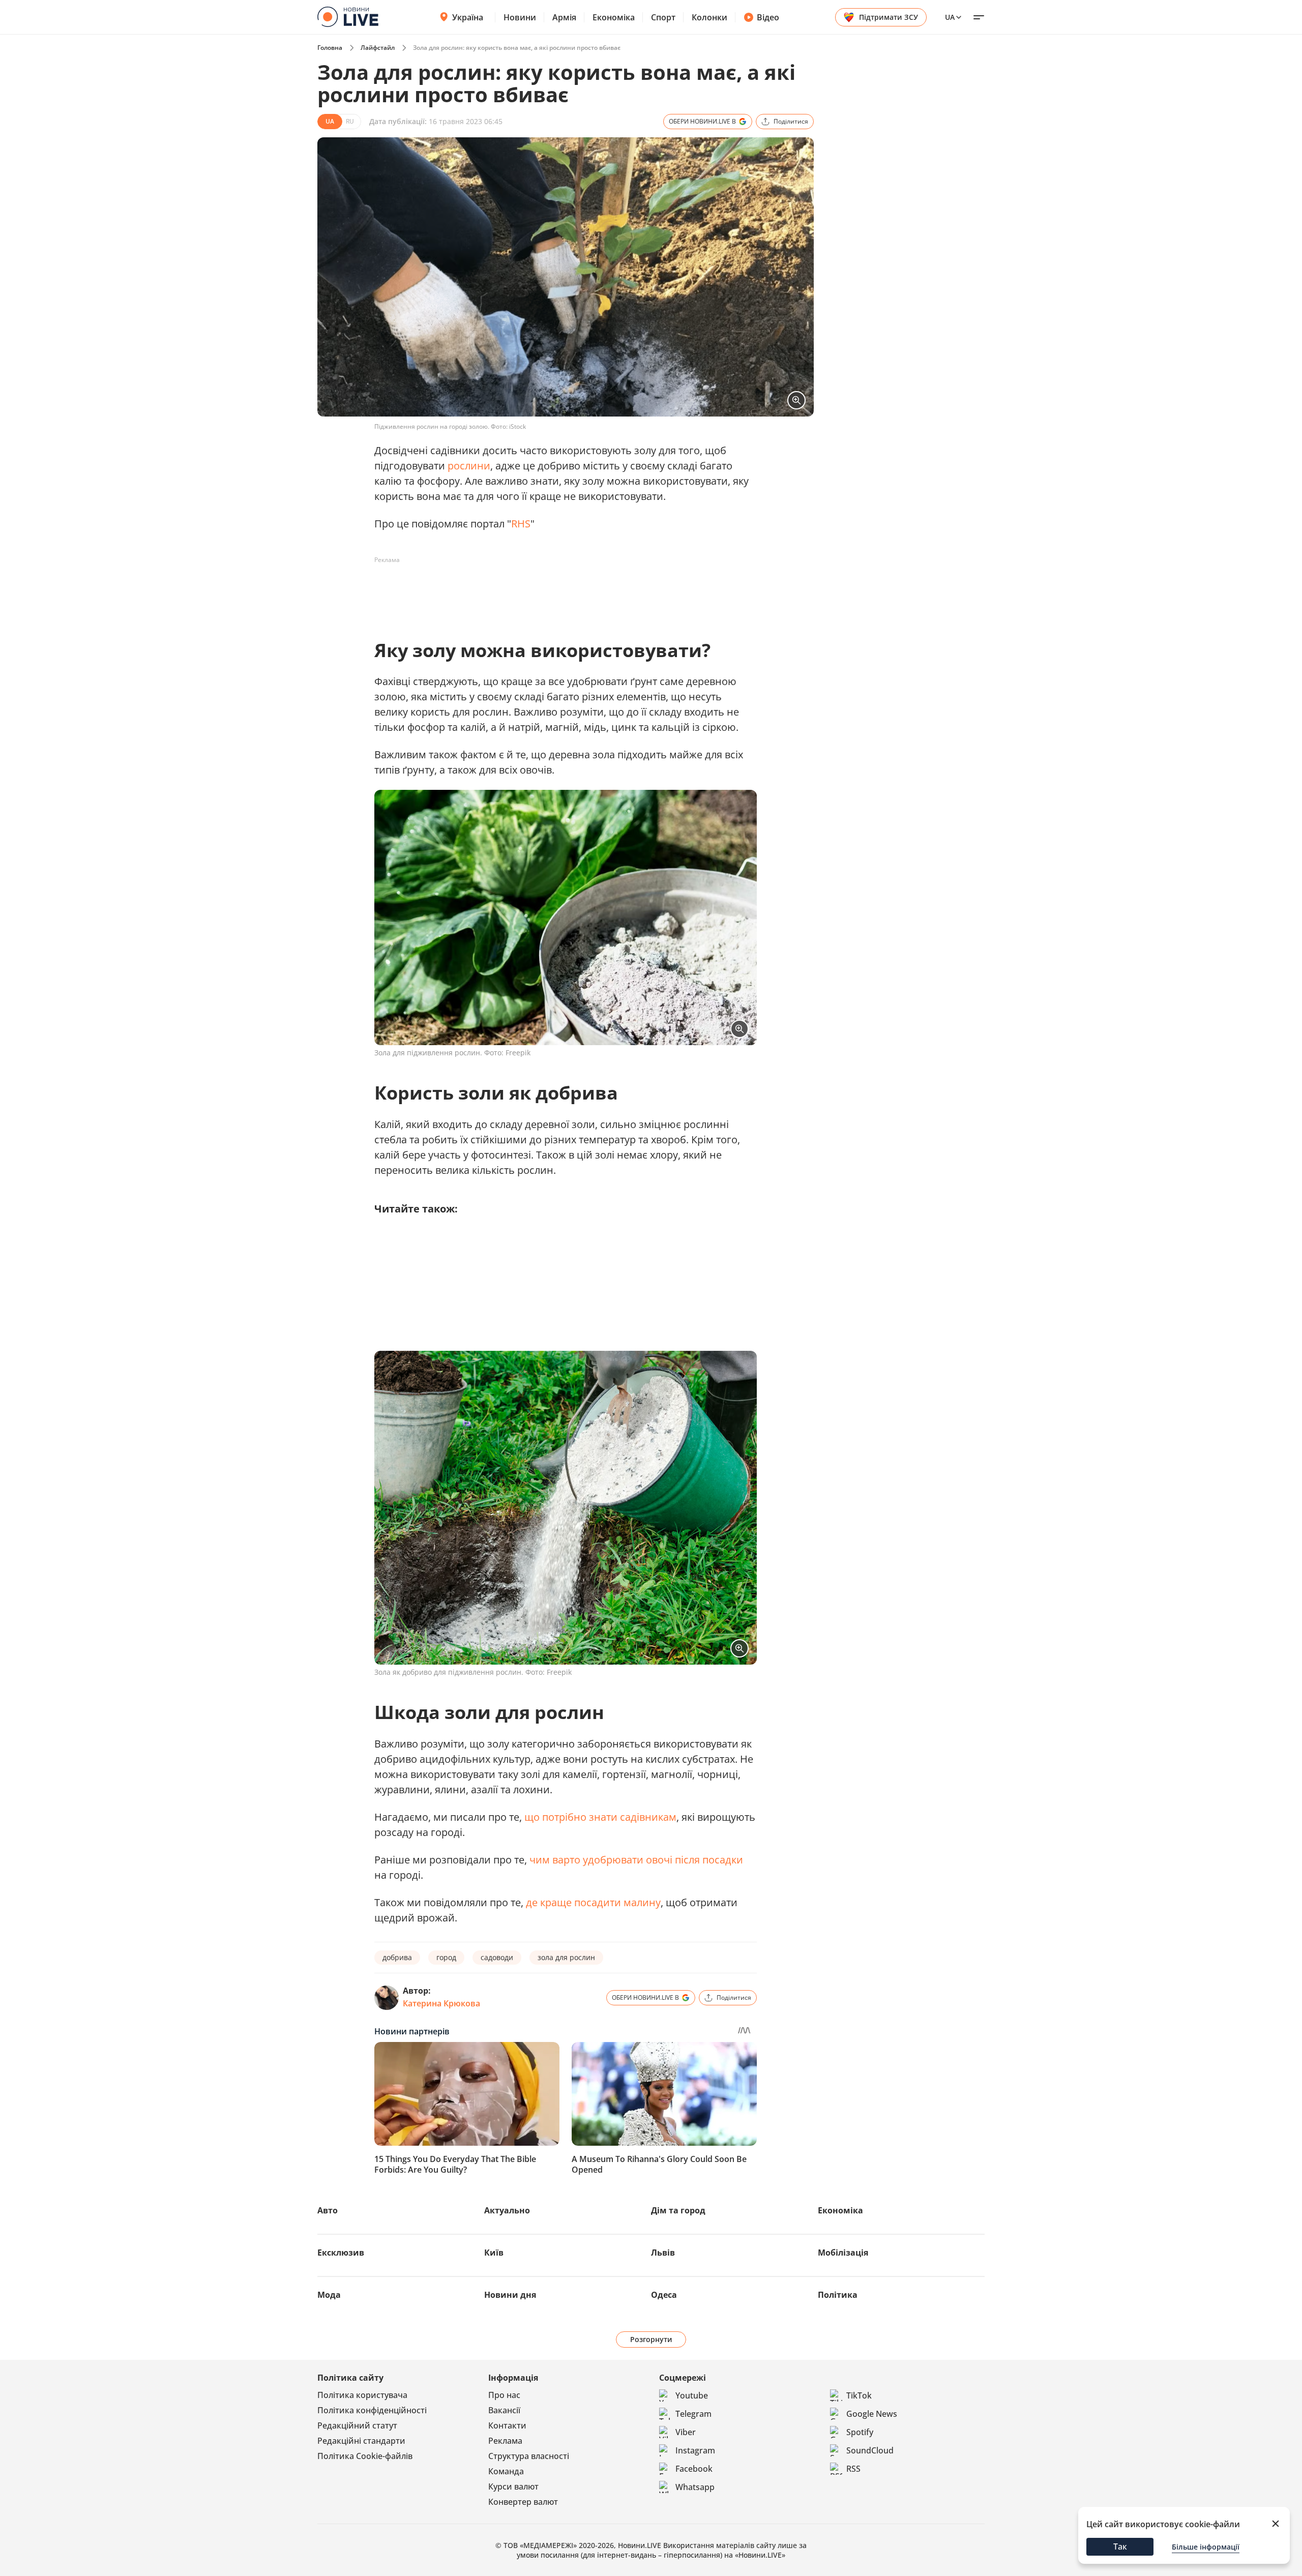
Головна (330, 48)
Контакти (507, 2425)
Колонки (709, 17)
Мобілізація (843, 2253)
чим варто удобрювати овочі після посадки (636, 1860)
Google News (872, 2414)
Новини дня (510, 2295)
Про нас (504, 2395)
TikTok (859, 2395)
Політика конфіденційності (372, 2410)
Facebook (694, 2469)
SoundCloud (870, 2450)
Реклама (505, 2441)
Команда (506, 2471)
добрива (397, 1957)
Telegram (693, 2414)
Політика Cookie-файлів (365, 2456)
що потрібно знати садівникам (600, 1817)
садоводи (497, 1957)
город (446, 1957)
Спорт (663, 17)
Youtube (692, 2395)
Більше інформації (1206, 2547)
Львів (663, 2253)
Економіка (614, 17)
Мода (329, 2295)
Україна (468, 17)
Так (1120, 2547)
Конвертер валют (523, 2502)
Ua (950, 17)
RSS (853, 2469)
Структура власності (529, 2456)
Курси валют (513, 2486)
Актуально (507, 2210)
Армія (564, 17)
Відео (768, 17)
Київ (494, 2253)
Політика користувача (362, 2395)
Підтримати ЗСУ (889, 17)
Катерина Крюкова (441, 2003)
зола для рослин (566, 1957)
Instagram (695, 2450)
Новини (520, 17)
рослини (469, 466)
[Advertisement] (559, 591)
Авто (328, 2210)
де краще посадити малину (593, 1902)
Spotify (860, 2432)
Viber (686, 2432)
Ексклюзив (341, 2253)
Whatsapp (695, 2487)
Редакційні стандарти (361, 2441)
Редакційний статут (357, 2425)
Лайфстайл (378, 48)
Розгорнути (651, 2339)
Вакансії (504, 2410)
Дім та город (678, 2210)
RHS (521, 524)
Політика (838, 2295)
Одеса (664, 2295)
